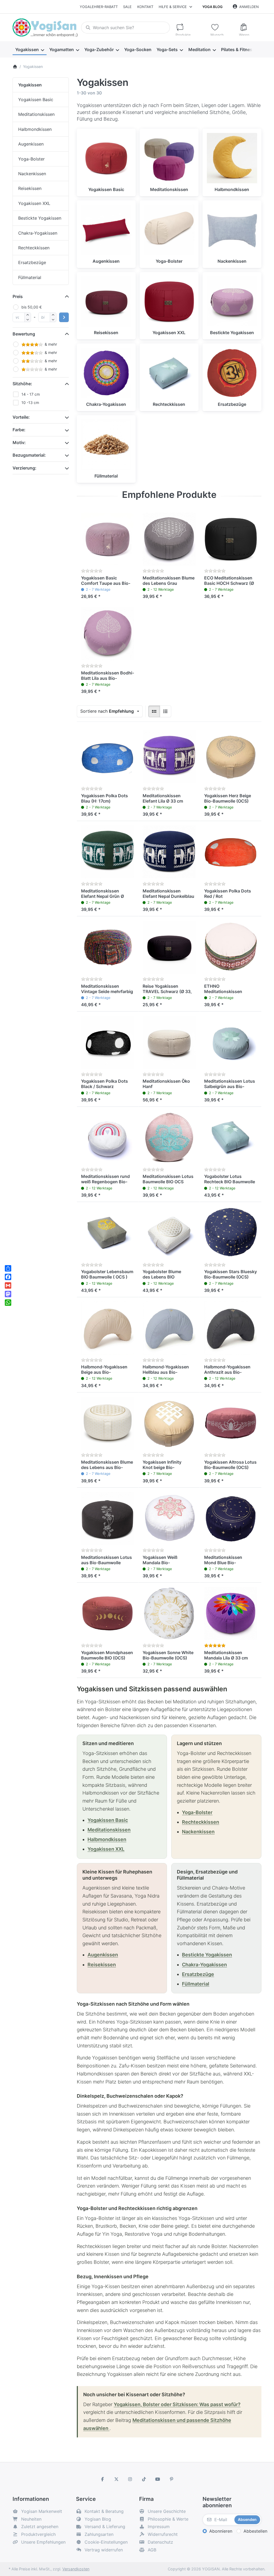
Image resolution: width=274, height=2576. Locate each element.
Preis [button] (18, 296)
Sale (127, 7)
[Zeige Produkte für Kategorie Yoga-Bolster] (169, 230)
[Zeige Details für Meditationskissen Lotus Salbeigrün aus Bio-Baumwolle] (231, 1042)
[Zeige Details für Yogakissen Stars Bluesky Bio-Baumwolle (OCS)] (231, 1233)
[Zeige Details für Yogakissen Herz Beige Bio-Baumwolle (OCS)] (231, 757)
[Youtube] (158, 2479)
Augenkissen (103, 1955)
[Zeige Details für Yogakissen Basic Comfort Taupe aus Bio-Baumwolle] (108, 539)
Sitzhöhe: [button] (22, 384)
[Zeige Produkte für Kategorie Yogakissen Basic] (106, 158)
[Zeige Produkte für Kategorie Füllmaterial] (106, 445)
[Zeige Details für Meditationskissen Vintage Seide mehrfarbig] (108, 947)
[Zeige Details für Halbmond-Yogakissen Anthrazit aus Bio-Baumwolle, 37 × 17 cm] (231, 1328)
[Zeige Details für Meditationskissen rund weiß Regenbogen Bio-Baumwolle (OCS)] (108, 1138)
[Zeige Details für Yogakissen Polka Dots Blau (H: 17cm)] (108, 757)
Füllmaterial (196, 1984)
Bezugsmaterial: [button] (29, 455)
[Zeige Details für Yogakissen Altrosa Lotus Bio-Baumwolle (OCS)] (231, 1423)
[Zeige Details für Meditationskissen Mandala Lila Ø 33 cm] (231, 1613)
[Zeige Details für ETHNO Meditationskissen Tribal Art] (231, 947)
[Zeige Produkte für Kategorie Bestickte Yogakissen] (232, 302)
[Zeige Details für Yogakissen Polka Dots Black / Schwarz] (108, 1042)
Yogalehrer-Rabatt (99, 7)
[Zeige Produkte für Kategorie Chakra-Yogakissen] (106, 373)
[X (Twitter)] (116, 2479)
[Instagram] (130, 2479)
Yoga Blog (212, 7)
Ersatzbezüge (198, 1974)
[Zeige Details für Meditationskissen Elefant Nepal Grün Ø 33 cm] (108, 852)
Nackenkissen (198, 1832)
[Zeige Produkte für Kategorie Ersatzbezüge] (232, 373)
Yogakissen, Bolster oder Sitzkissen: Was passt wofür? (177, 2404)
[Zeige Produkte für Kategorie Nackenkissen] (232, 230)
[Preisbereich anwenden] (64, 317)
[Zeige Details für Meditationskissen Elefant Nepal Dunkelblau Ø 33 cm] (169, 852)
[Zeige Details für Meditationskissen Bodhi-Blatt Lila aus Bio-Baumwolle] (108, 634)
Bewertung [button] (24, 334)
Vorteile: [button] (21, 417)
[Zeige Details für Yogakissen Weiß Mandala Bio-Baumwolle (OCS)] (169, 1518)
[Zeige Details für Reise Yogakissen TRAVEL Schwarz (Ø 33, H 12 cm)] (169, 947)
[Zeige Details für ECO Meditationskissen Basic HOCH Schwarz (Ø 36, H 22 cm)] (231, 539)
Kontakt (145, 7)
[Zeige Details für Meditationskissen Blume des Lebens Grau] (169, 539)
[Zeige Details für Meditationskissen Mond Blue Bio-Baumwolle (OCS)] (231, 1518)
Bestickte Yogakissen (207, 1955)
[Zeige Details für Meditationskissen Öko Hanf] (169, 1042)
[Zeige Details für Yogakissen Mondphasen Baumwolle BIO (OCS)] (108, 1613)
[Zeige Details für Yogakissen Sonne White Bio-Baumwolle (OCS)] (169, 1613)
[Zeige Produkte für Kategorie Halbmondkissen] (232, 158)
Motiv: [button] (19, 442)
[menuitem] (30, 49)
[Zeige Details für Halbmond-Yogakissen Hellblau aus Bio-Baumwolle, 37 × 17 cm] (169, 1328)
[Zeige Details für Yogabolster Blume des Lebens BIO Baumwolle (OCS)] (169, 1233)
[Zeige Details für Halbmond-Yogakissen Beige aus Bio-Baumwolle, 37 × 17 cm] (108, 1328)
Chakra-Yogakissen (204, 1965)
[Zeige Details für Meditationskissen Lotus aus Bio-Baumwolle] (108, 1518)
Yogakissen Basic (108, 1820)
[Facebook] (102, 2479)
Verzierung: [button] (24, 468)
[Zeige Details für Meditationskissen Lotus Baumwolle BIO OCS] (169, 1138)
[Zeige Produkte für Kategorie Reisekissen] (106, 302)
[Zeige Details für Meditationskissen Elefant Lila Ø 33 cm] (169, 757)
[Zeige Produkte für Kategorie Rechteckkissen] (169, 373)
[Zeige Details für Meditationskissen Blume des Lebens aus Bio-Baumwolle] (108, 1423)
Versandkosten (76, 2569)
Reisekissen (102, 1965)
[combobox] (125, 28)
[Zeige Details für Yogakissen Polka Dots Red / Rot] (231, 852)
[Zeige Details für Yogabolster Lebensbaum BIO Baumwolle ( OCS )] (108, 1233)
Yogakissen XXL (106, 1849)
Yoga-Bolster (197, 1812)
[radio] (154, 711)
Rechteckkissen (201, 1822)
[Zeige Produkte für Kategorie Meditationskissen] (169, 158)
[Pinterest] (172, 2479)
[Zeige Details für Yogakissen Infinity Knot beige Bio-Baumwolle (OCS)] (169, 1423)
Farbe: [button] (19, 430)
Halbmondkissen (107, 1839)
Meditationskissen (109, 1830)
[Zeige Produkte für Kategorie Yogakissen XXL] (169, 302)
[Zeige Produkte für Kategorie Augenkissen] (106, 230)
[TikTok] (144, 2479)
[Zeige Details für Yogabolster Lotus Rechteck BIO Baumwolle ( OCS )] (231, 1138)
